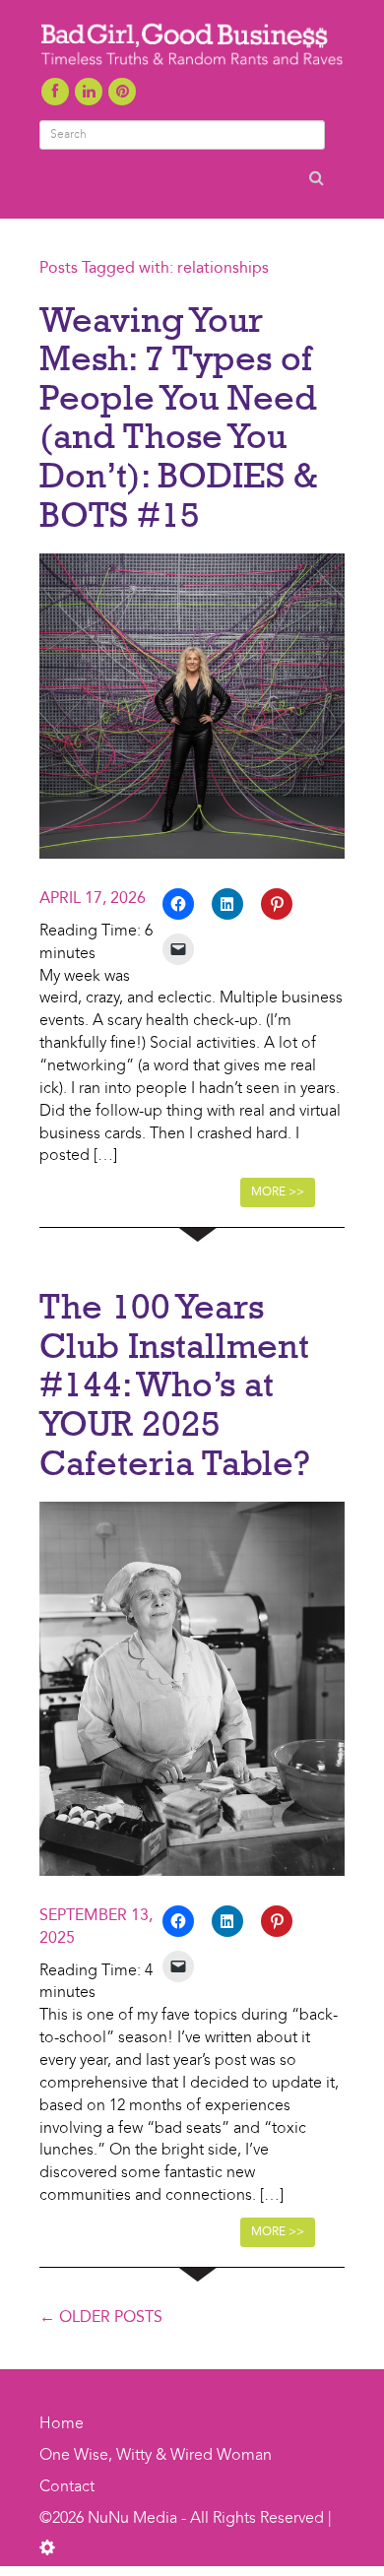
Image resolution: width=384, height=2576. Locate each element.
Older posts (101, 2318)
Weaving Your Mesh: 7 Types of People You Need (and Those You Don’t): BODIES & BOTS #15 (178, 417)
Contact (67, 2487)
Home (62, 2424)
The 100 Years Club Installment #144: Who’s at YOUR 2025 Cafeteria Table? (175, 1384)
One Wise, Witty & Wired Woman (156, 2456)
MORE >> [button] (278, 1192)
